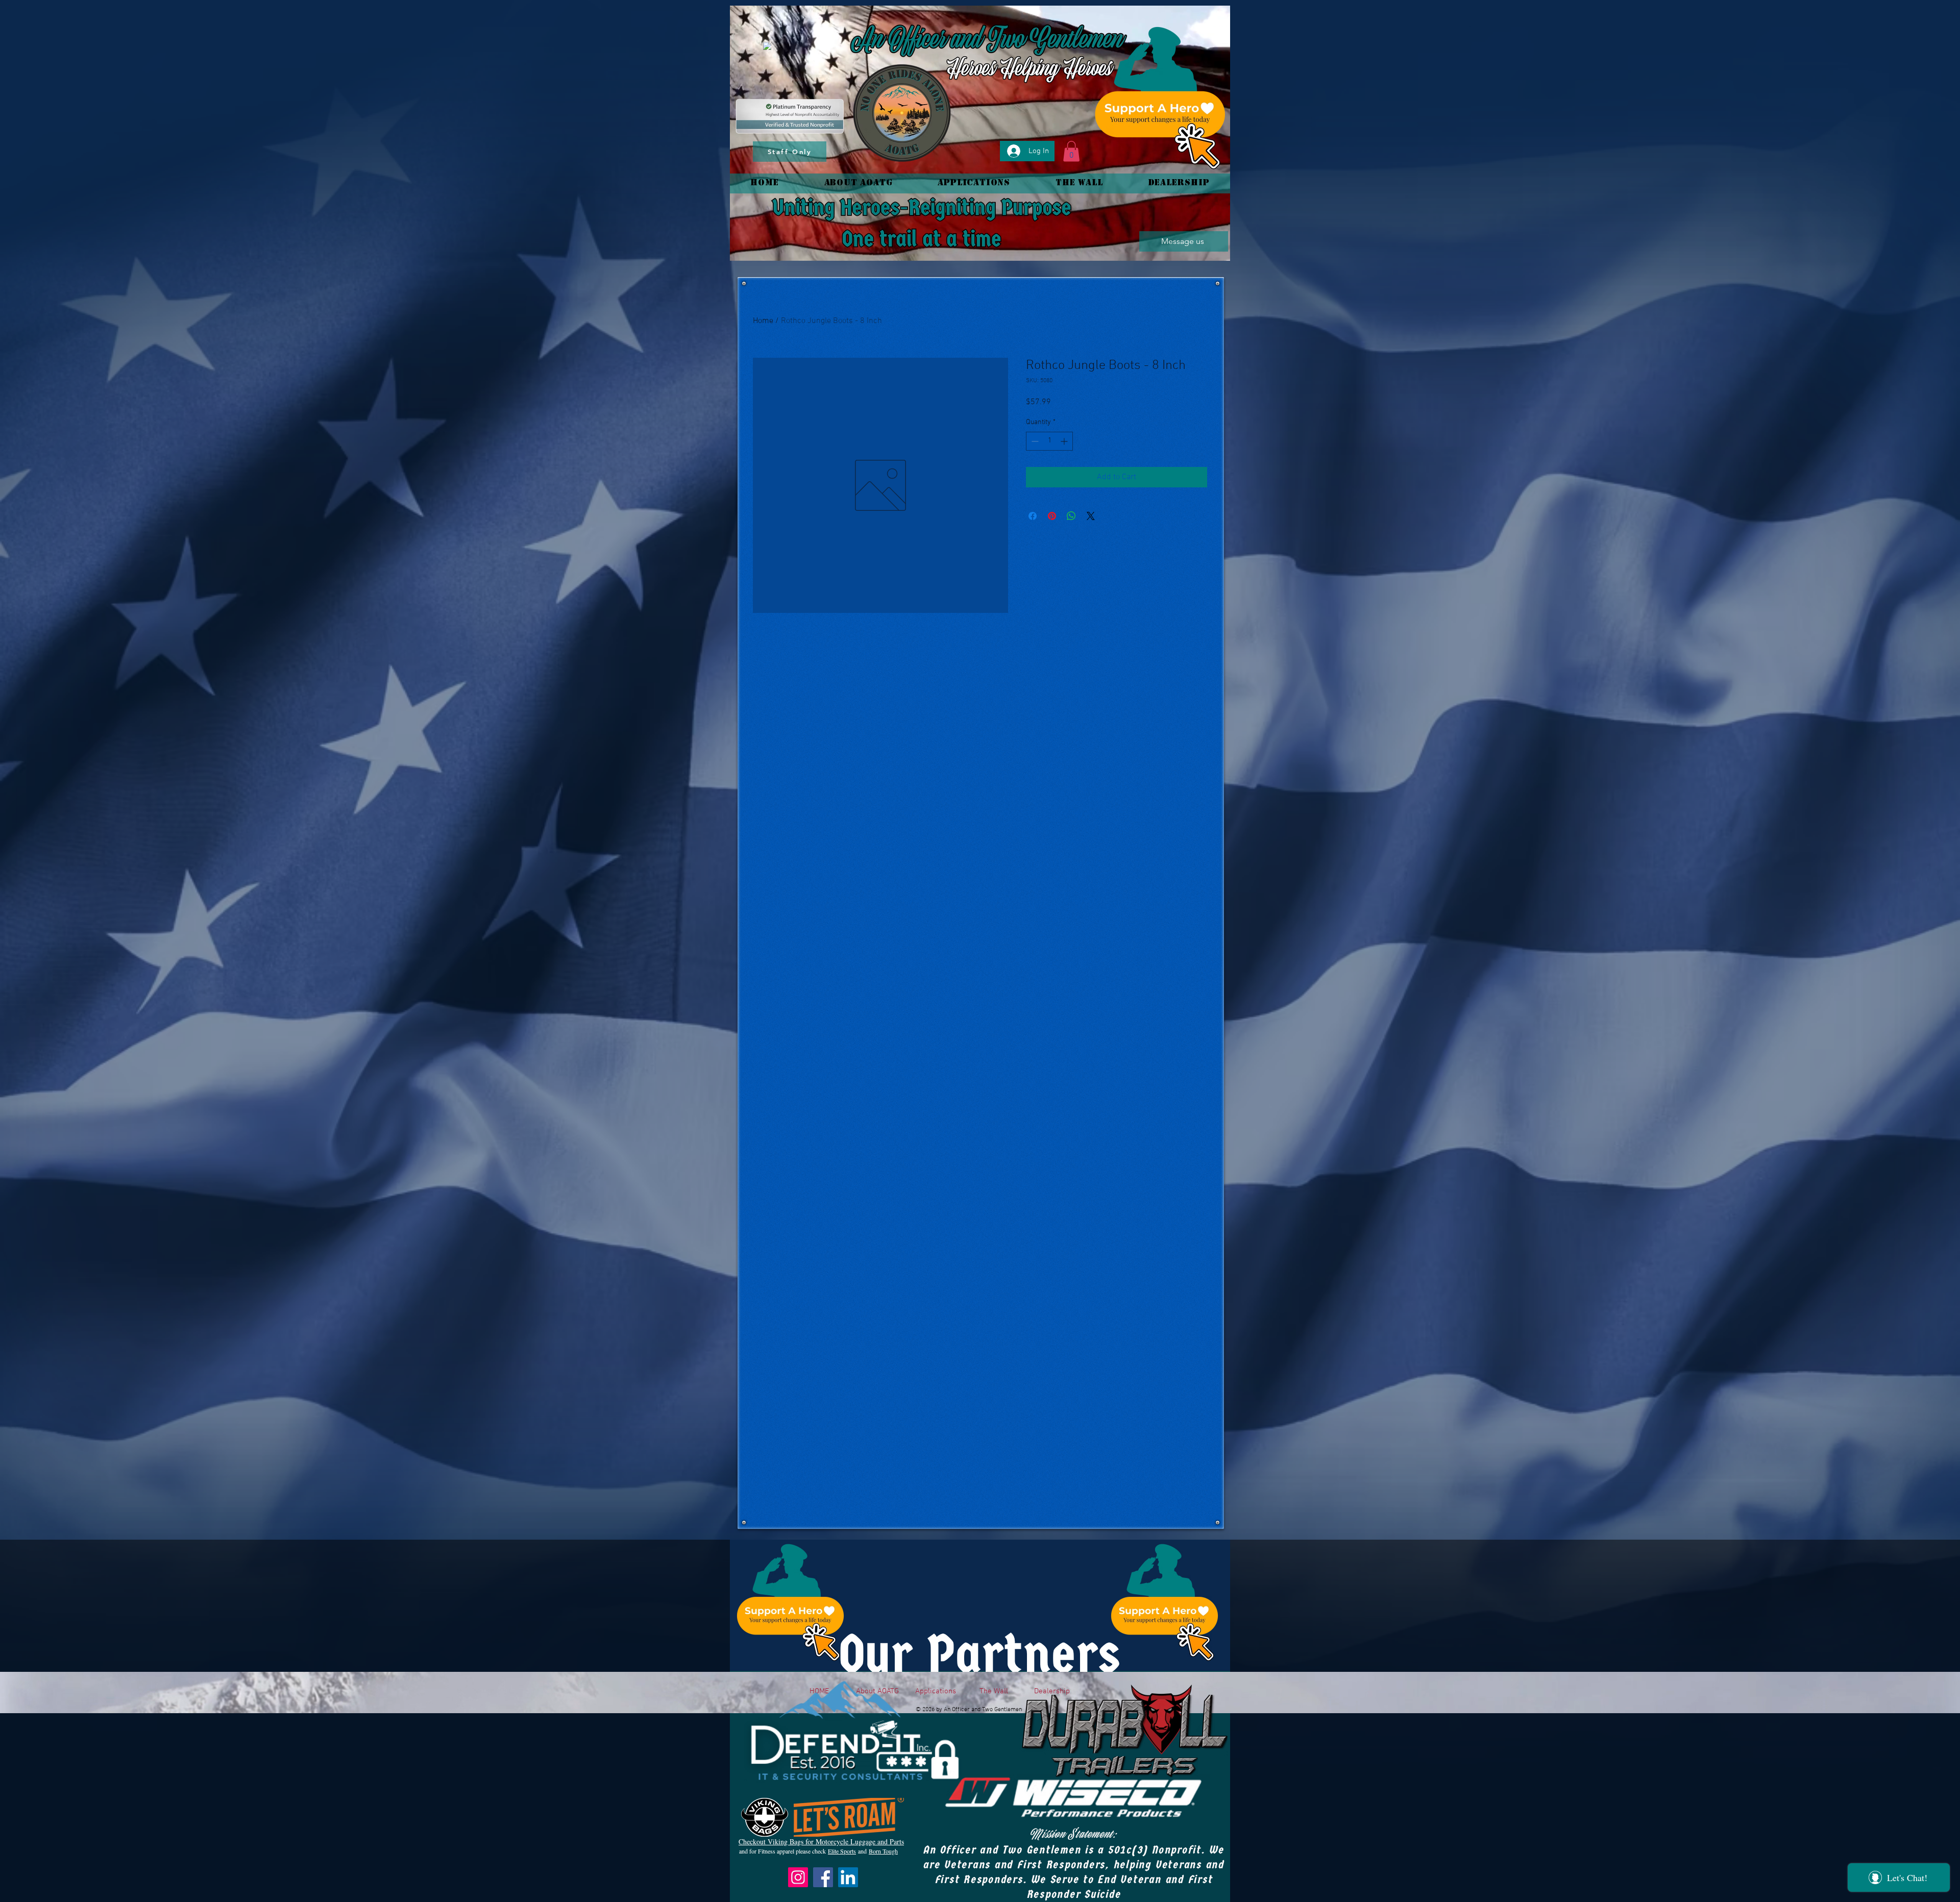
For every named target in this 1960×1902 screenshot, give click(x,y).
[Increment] (1065, 441)
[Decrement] (1034, 441)
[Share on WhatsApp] (1071, 516)
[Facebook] (823, 1877)
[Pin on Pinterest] (1052, 516)
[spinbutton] (1049, 441)
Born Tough (883, 1851)
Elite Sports (842, 1851)
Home (763, 321)
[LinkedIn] (848, 1877)
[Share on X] (1091, 516)
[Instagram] (798, 1877)
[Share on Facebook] (1033, 516)
